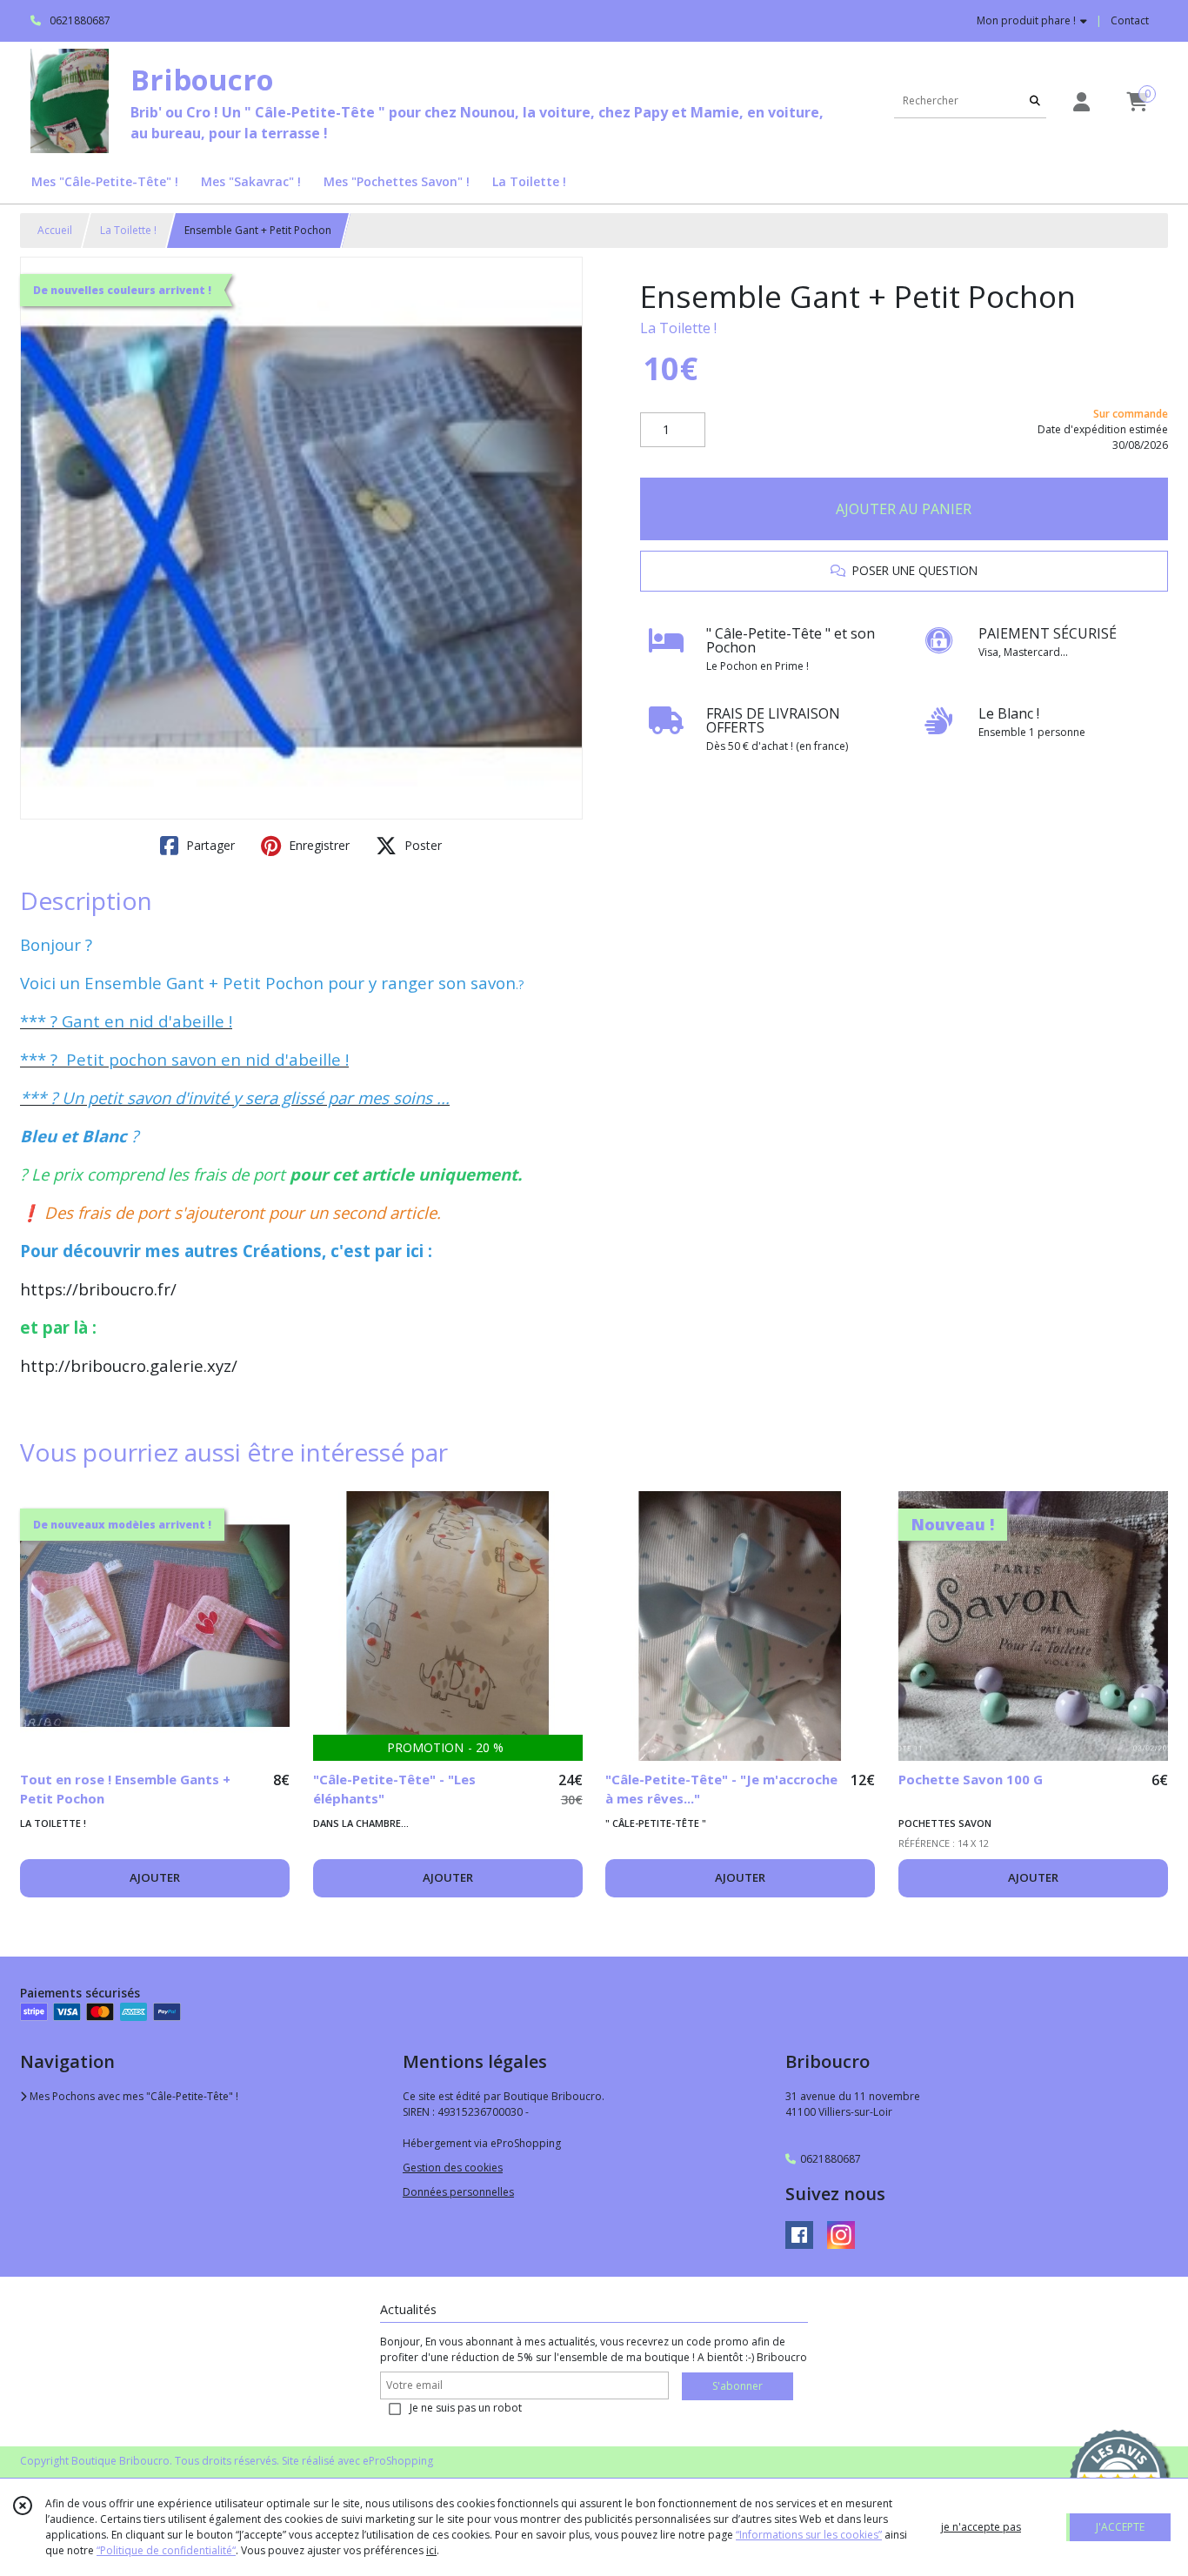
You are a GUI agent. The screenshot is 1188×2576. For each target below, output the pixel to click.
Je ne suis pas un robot (466, 2408)
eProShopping (398, 2461)
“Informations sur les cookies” (809, 2535)
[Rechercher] (1035, 100)
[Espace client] (1081, 101)
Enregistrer (317, 845)
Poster (421, 845)
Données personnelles (458, 2192)
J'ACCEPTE (1120, 2527)
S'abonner (737, 2386)
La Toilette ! (128, 230)
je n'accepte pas (981, 2527)
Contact (1130, 20)
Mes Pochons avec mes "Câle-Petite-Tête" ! (133, 2096)
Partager (209, 845)
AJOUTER (155, 1877)
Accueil (55, 230)
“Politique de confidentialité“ (166, 2550)
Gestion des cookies (453, 2168)
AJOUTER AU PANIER (904, 509)
